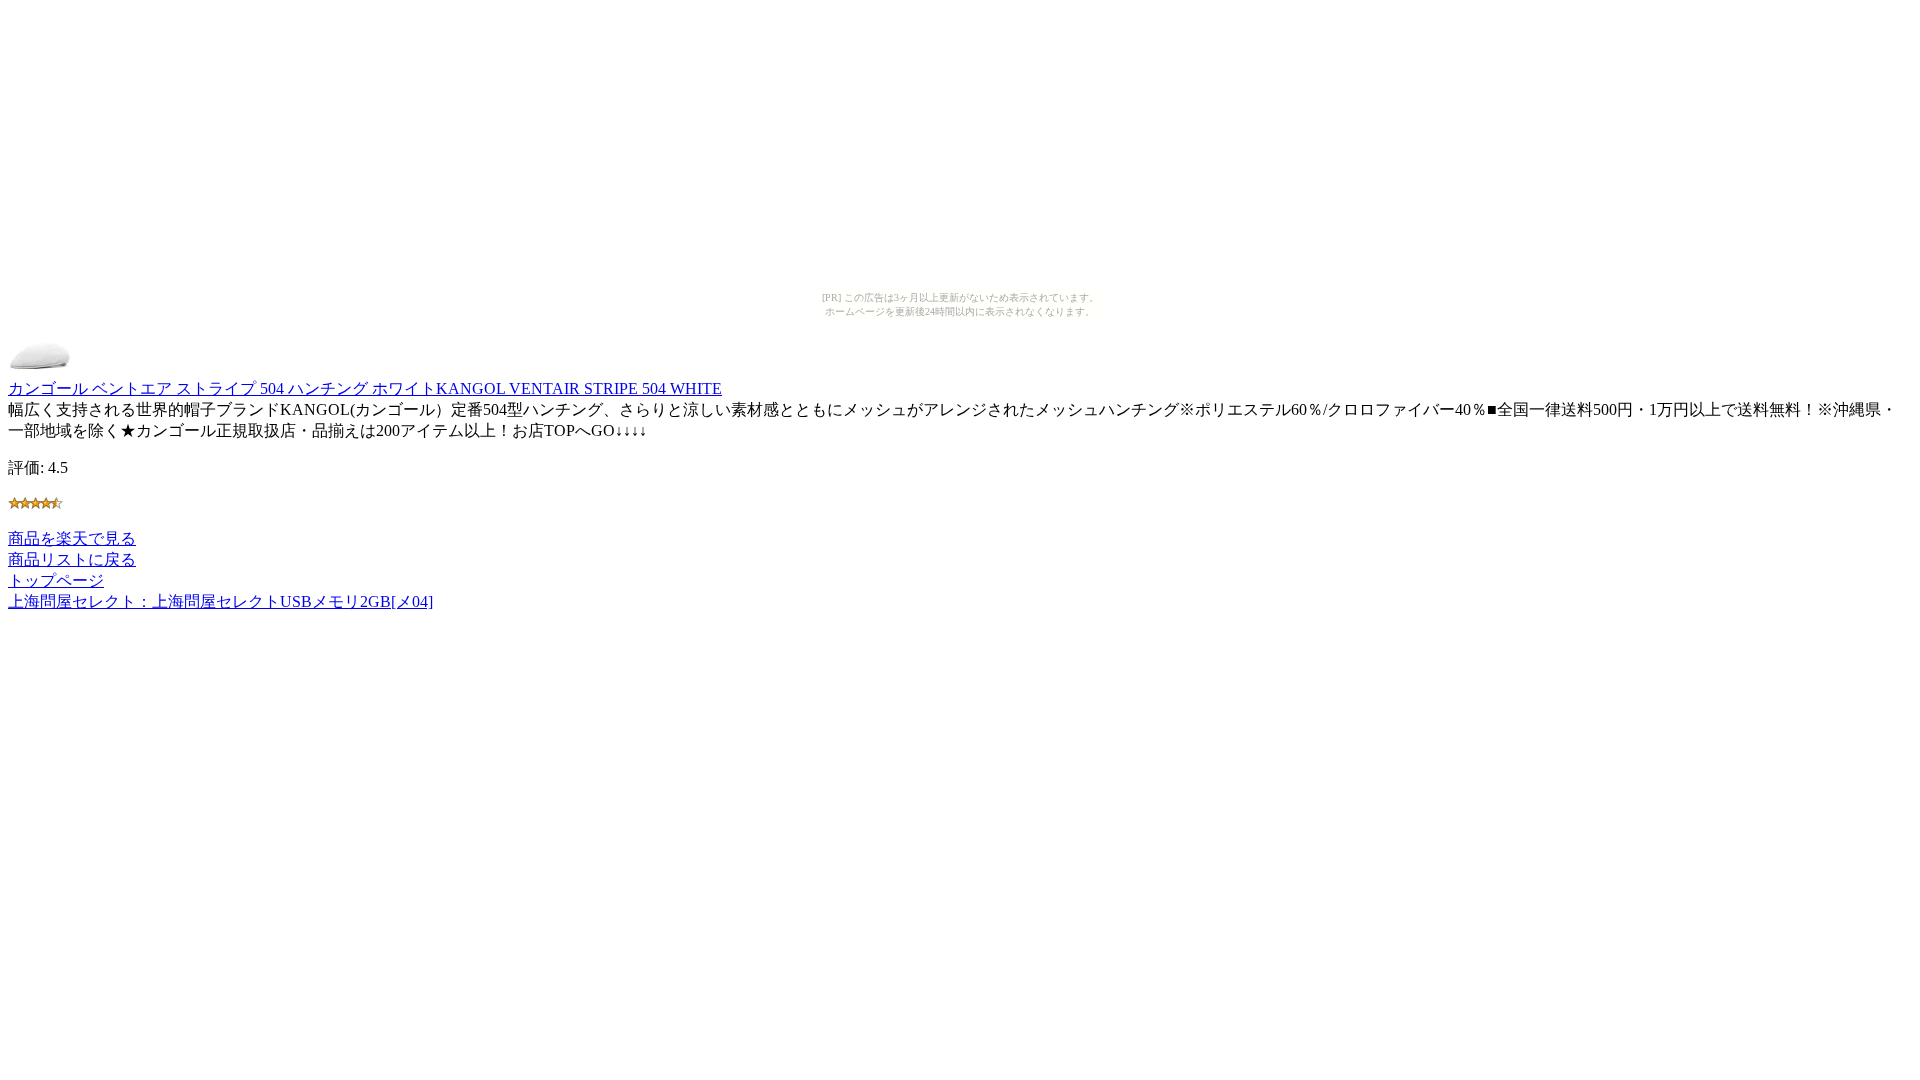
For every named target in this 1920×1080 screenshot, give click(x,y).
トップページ (56, 580)
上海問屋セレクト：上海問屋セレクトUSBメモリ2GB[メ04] (220, 601)
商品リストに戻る (72, 559)
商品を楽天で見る (72, 538)
